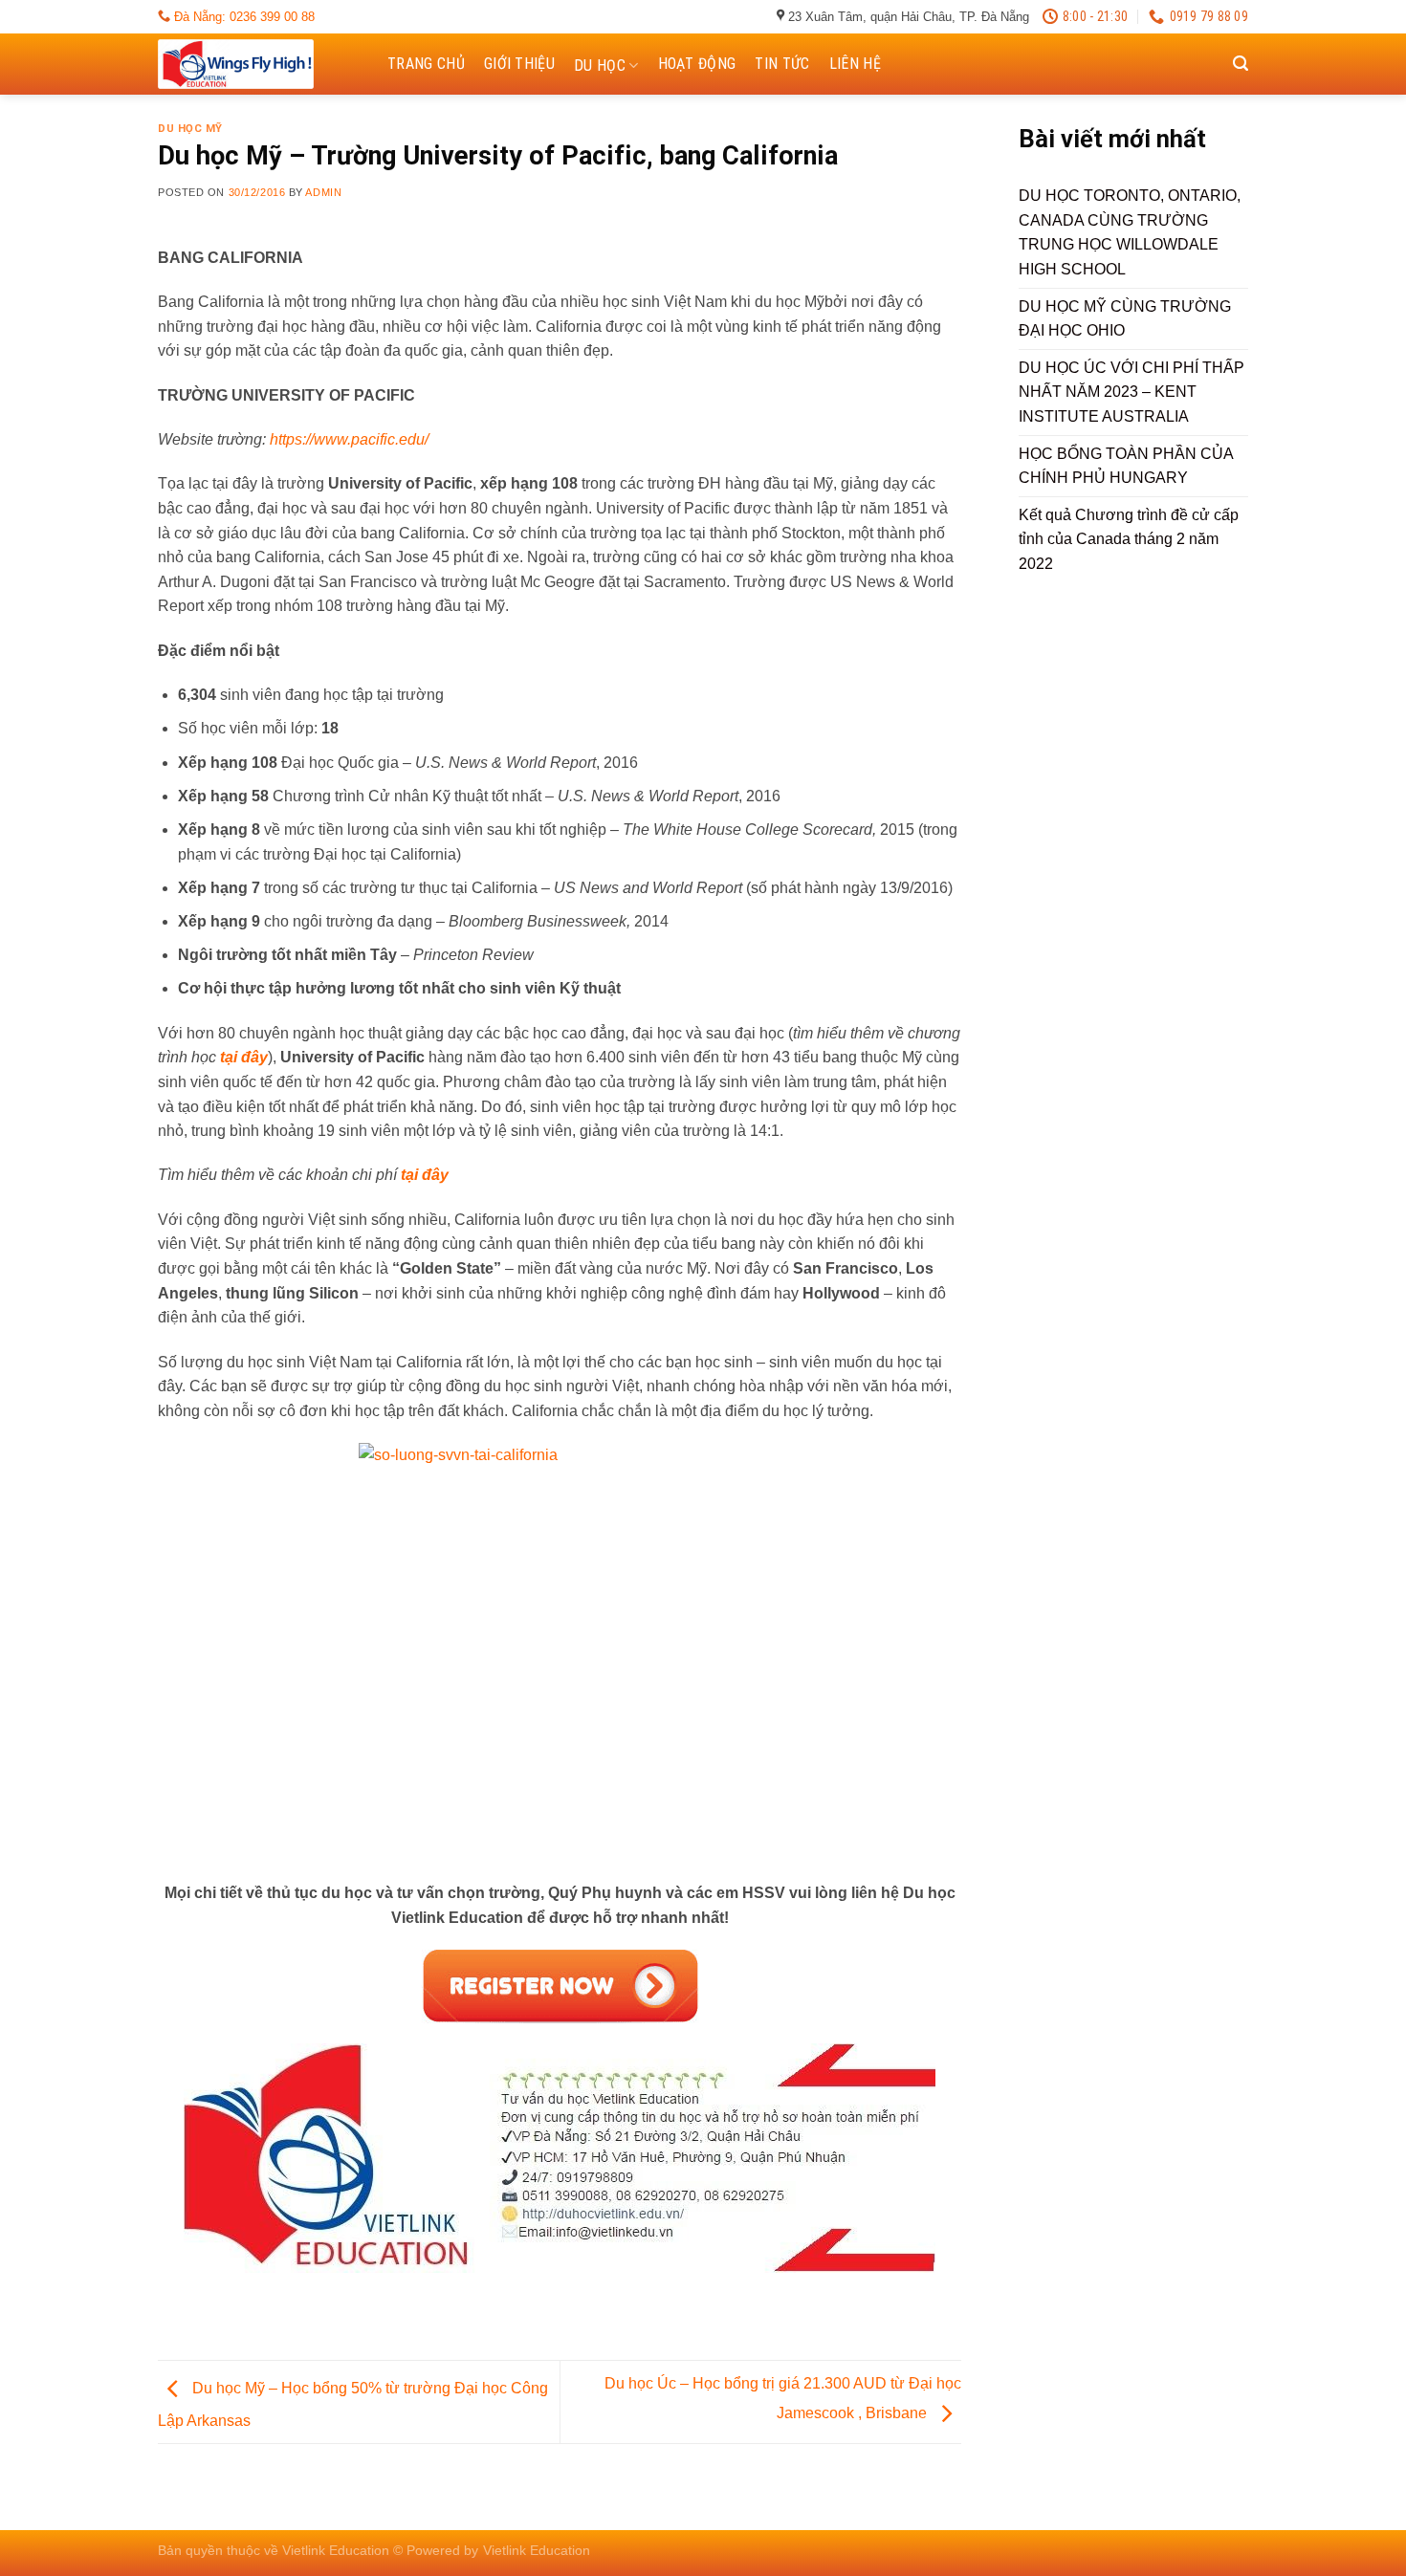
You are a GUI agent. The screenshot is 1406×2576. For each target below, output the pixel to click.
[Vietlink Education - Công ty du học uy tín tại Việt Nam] (253, 64)
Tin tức (782, 64)
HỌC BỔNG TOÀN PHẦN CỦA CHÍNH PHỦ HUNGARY (1126, 466)
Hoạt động (697, 64)
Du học (600, 65)
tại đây (244, 1057)
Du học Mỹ (190, 129)
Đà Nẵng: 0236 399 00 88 (242, 17)
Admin (323, 192)
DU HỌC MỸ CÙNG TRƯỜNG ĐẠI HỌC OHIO (1125, 319)
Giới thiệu (519, 64)
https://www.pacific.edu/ (349, 439)
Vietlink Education (537, 2550)
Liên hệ (855, 64)
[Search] (1241, 64)
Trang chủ (426, 64)
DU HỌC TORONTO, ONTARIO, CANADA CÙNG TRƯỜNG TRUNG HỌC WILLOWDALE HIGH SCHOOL (1130, 232)
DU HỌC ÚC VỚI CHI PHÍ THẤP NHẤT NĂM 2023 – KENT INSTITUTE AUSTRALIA (1131, 392)
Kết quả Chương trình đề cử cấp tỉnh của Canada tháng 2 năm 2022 (1129, 539)
